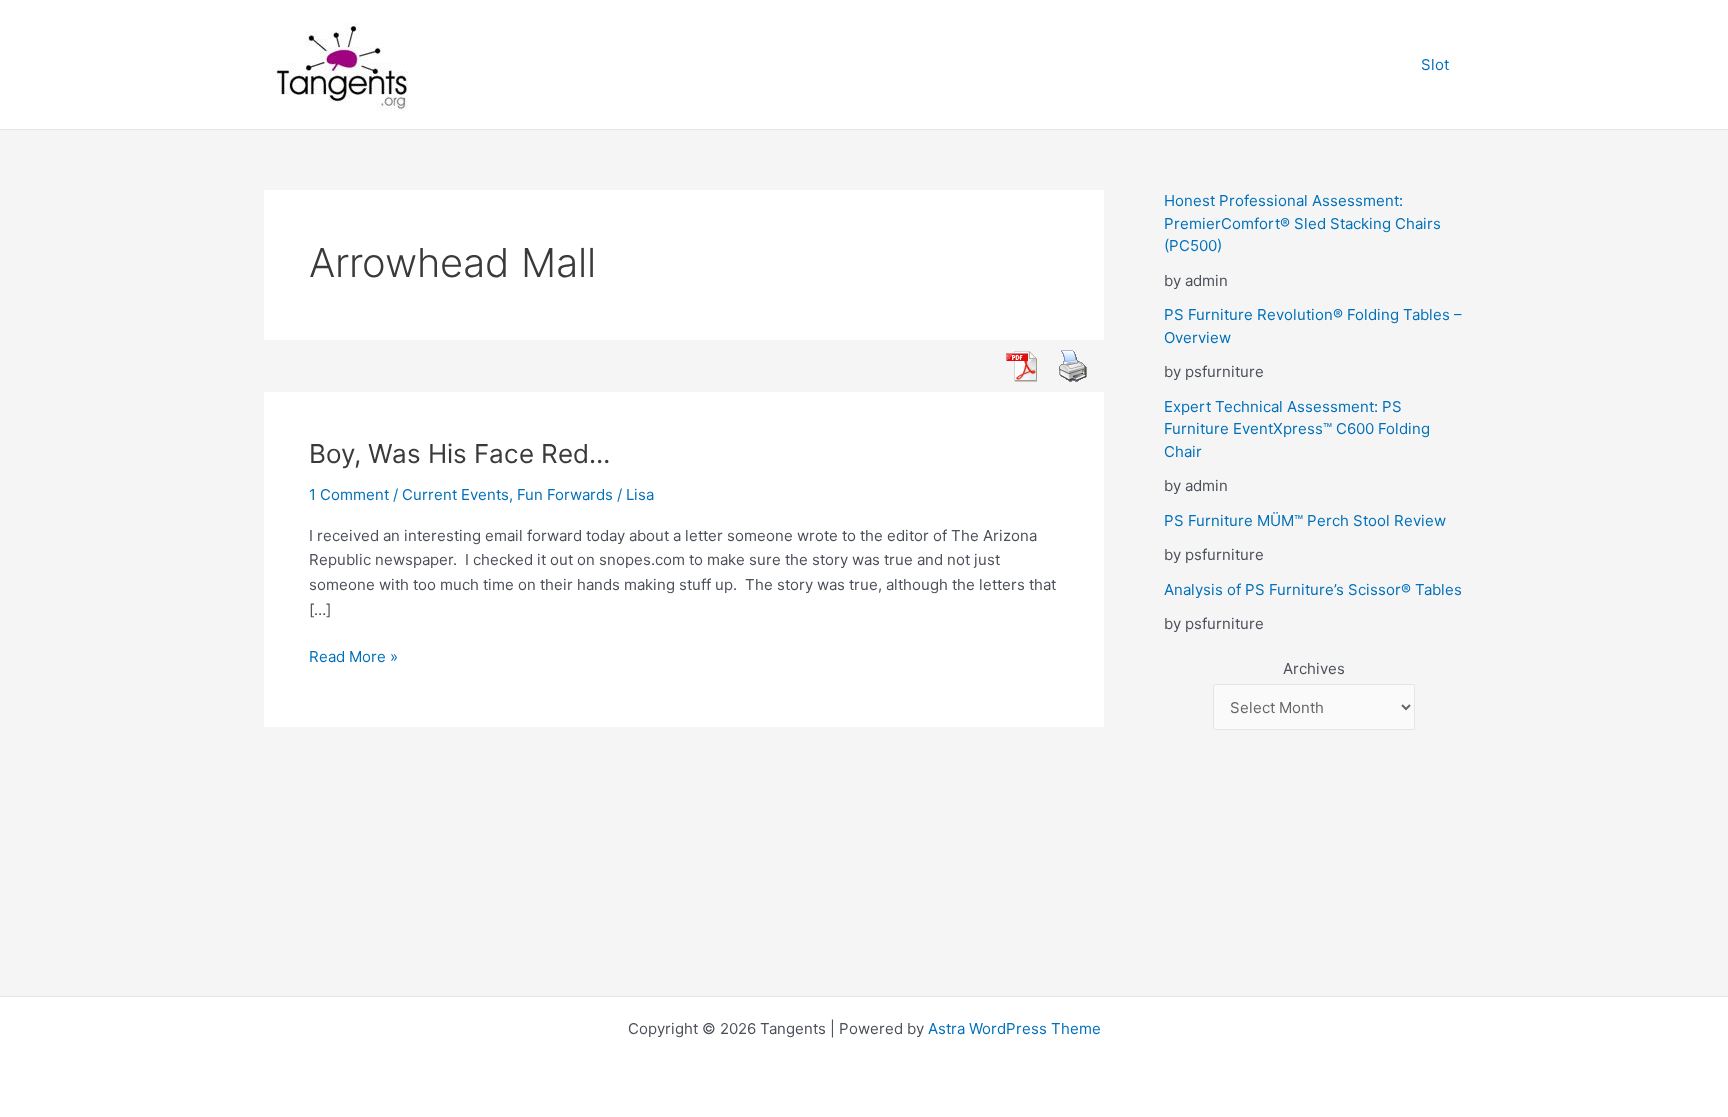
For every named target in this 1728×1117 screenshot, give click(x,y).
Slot (1435, 64)
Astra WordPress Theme (1014, 1028)
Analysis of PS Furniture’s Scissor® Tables (1313, 589)
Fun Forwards (565, 494)
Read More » (353, 658)
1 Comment (349, 494)
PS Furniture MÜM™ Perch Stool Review (1305, 520)
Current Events (455, 494)
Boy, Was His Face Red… (459, 453)
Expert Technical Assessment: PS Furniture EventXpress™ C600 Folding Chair (1297, 429)
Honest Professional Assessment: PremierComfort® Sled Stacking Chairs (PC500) (1302, 223)
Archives (1314, 668)
